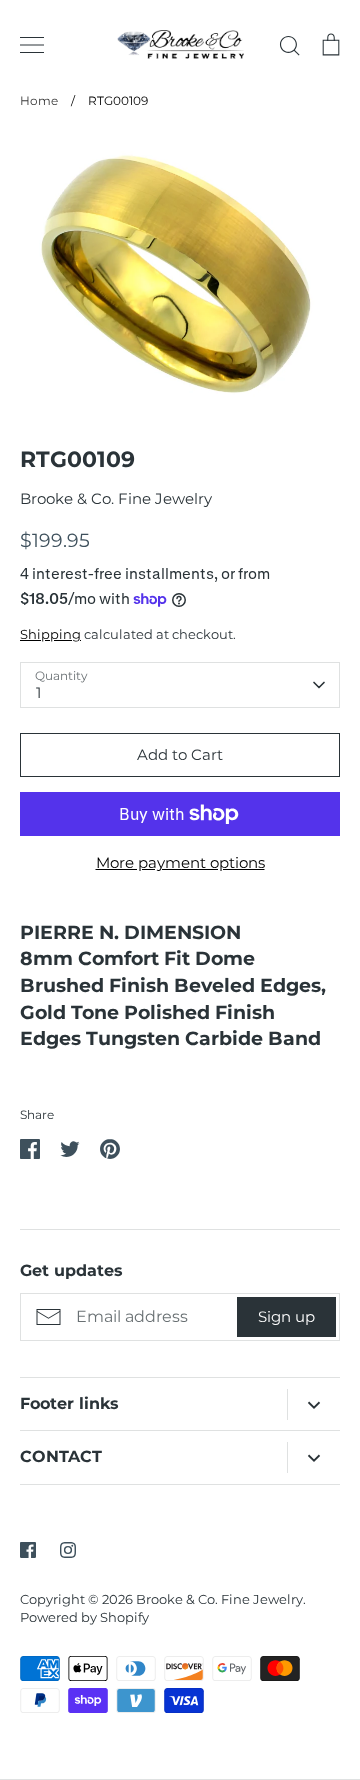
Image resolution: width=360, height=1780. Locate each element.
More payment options (180, 862)
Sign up (286, 1316)
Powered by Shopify (84, 1617)
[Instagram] (68, 1550)
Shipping (50, 634)
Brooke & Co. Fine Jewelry (116, 498)
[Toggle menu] (32, 45)
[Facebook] (28, 1550)
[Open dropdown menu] (313, 1404)
